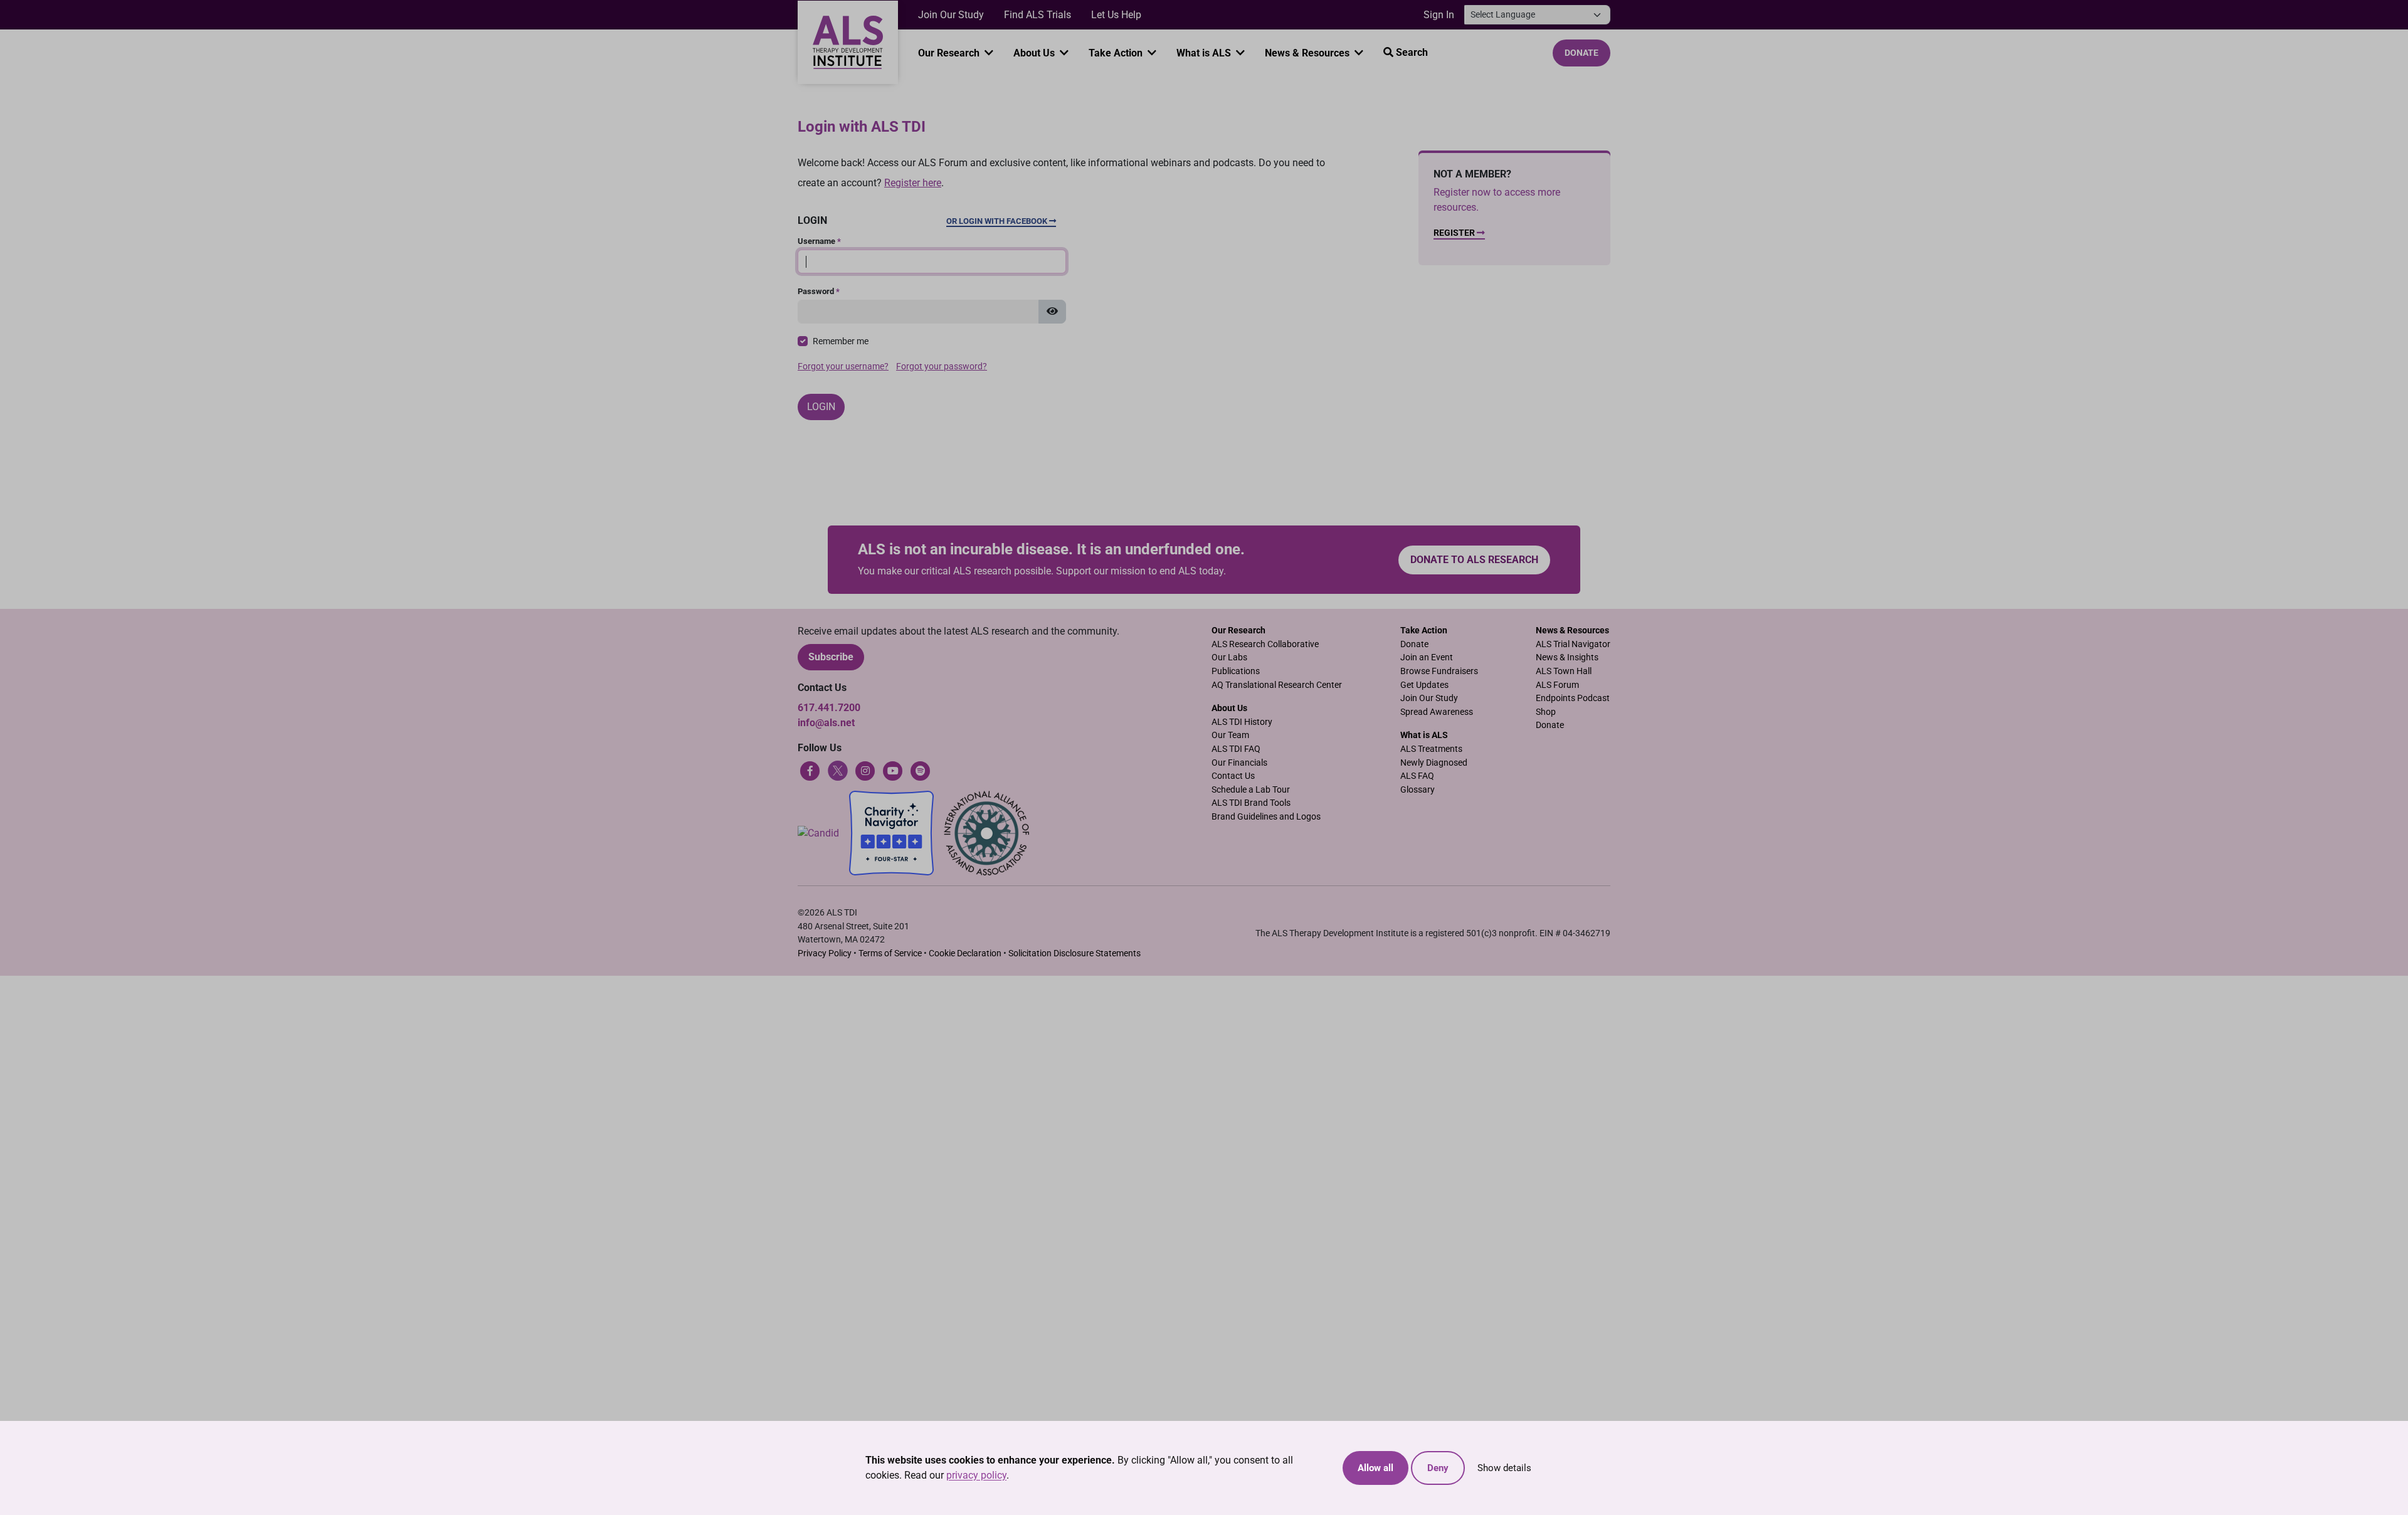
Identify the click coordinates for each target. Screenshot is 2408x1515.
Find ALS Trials (1038, 15)
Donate (1582, 53)
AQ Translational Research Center (1277, 685)
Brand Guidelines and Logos (1266, 817)
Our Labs (1229, 657)
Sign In (1439, 15)
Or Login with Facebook (998, 221)
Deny (1438, 1468)
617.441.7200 (829, 708)
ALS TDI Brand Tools (1251, 803)
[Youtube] (893, 770)
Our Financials (1239, 763)
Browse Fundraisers (1439, 671)
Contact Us (1233, 776)
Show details (1504, 1468)
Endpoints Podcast (1573, 698)
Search (1411, 52)
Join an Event (1427, 657)
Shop (1546, 712)
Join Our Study (951, 15)
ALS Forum (1557, 685)
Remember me (841, 341)
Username (819, 241)
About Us (1035, 53)
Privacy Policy (825, 953)
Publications (1236, 671)
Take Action (1117, 53)
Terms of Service (890, 953)
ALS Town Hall (1564, 671)
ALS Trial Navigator (1573, 644)
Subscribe (831, 657)
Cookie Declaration (965, 953)
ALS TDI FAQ (1236, 749)
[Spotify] (921, 770)
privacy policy (976, 1475)
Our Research (950, 53)
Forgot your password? (942, 367)
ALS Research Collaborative (1265, 644)
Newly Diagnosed (1434, 763)
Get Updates (1424, 685)
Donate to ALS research (1474, 560)
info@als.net (826, 723)
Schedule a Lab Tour (1251, 790)
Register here (913, 183)
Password (819, 291)
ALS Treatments (1431, 749)
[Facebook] (810, 770)
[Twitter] (838, 770)
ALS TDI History (1242, 722)
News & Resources (1308, 53)
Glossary (1418, 790)
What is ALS (1205, 53)
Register (1455, 233)
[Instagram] (865, 770)
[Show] (1052, 312)
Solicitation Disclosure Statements (1075, 953)
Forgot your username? (843, 367)
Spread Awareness (1437, 712)
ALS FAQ (1417, 776)
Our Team (1230, 735)
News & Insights (1567, 657)
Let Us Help (1116, 15)
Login (821, 407)
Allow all (1376, 1468)
